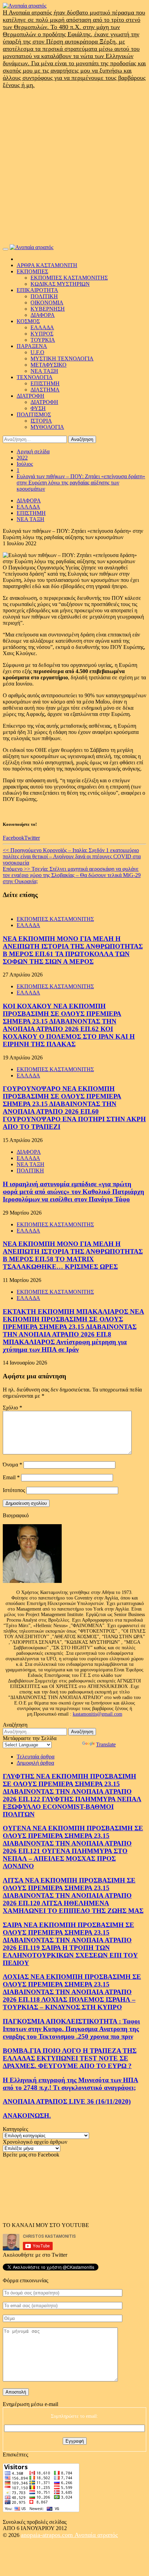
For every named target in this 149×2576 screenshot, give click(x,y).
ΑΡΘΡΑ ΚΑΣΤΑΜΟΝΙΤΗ (47, 265)
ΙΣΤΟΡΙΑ (41, 421)
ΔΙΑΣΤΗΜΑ (45, 390)
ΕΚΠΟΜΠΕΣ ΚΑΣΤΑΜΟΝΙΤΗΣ (69, 278)
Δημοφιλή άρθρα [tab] (35, 1763)
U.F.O (37, 352)
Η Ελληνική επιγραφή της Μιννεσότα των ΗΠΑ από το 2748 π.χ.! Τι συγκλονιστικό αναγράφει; (71, 2084)
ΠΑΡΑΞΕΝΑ (32, 346)
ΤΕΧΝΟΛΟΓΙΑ (35, 377)
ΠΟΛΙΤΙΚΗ (44, 296)
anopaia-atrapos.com (48, 2535)
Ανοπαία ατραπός (96, 2535)
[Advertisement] (74, 167)
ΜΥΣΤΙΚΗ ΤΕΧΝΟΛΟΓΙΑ (62, 358)
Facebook (14, 838)
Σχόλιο (12, 1408)
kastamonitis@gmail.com (98, 1714)
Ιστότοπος (14, 1490)
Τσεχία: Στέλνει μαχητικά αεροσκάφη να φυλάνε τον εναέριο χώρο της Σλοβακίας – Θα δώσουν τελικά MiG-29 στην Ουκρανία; (72, 875)
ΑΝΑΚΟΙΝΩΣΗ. (27, 2116)
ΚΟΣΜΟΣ (28, 321)
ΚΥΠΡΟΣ (42, 334)
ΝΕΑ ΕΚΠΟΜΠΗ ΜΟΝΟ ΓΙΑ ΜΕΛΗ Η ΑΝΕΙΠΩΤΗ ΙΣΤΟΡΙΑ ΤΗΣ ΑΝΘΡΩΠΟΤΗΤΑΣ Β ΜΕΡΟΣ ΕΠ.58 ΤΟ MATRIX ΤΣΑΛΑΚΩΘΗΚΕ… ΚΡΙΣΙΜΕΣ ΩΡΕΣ (73, 1255)
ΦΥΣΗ (38, 408)
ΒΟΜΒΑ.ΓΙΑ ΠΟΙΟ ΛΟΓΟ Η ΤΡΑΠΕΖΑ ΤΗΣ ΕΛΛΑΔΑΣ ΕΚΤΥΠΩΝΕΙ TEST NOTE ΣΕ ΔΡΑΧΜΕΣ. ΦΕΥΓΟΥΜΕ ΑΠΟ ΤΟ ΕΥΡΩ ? (70, 2058)
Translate (106, 1744)
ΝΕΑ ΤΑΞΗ (44, 371)
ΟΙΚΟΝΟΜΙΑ (47, 303)
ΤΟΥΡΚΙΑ (43, 340)
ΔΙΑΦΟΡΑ (43, 315)
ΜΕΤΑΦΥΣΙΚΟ (49, 365)
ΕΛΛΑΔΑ (42, 327)
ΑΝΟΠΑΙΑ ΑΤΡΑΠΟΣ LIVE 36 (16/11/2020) (67, 2101)
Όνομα (12, 1465)
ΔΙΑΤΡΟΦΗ (30, 396)
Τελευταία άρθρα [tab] (36, 1757)
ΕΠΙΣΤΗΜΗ (45, 383)
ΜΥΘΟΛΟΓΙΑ (47, 427)
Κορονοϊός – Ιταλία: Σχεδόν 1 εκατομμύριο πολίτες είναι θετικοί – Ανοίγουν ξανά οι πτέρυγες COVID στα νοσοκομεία (72, 856)
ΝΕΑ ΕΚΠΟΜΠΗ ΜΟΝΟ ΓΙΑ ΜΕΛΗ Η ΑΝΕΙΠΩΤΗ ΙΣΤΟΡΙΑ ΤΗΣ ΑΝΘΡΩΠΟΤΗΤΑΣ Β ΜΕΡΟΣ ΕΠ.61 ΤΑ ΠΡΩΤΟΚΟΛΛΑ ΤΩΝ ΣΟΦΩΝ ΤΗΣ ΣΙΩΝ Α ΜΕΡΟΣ (73, 950)
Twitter (32, 838)
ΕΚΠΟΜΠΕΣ (32, 271)
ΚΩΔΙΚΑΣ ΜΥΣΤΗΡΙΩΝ (60, 284)
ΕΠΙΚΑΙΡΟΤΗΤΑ (37, 290)
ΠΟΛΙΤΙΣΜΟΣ (34, 414)
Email (11, 1477)
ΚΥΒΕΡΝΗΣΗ (48, 309)
